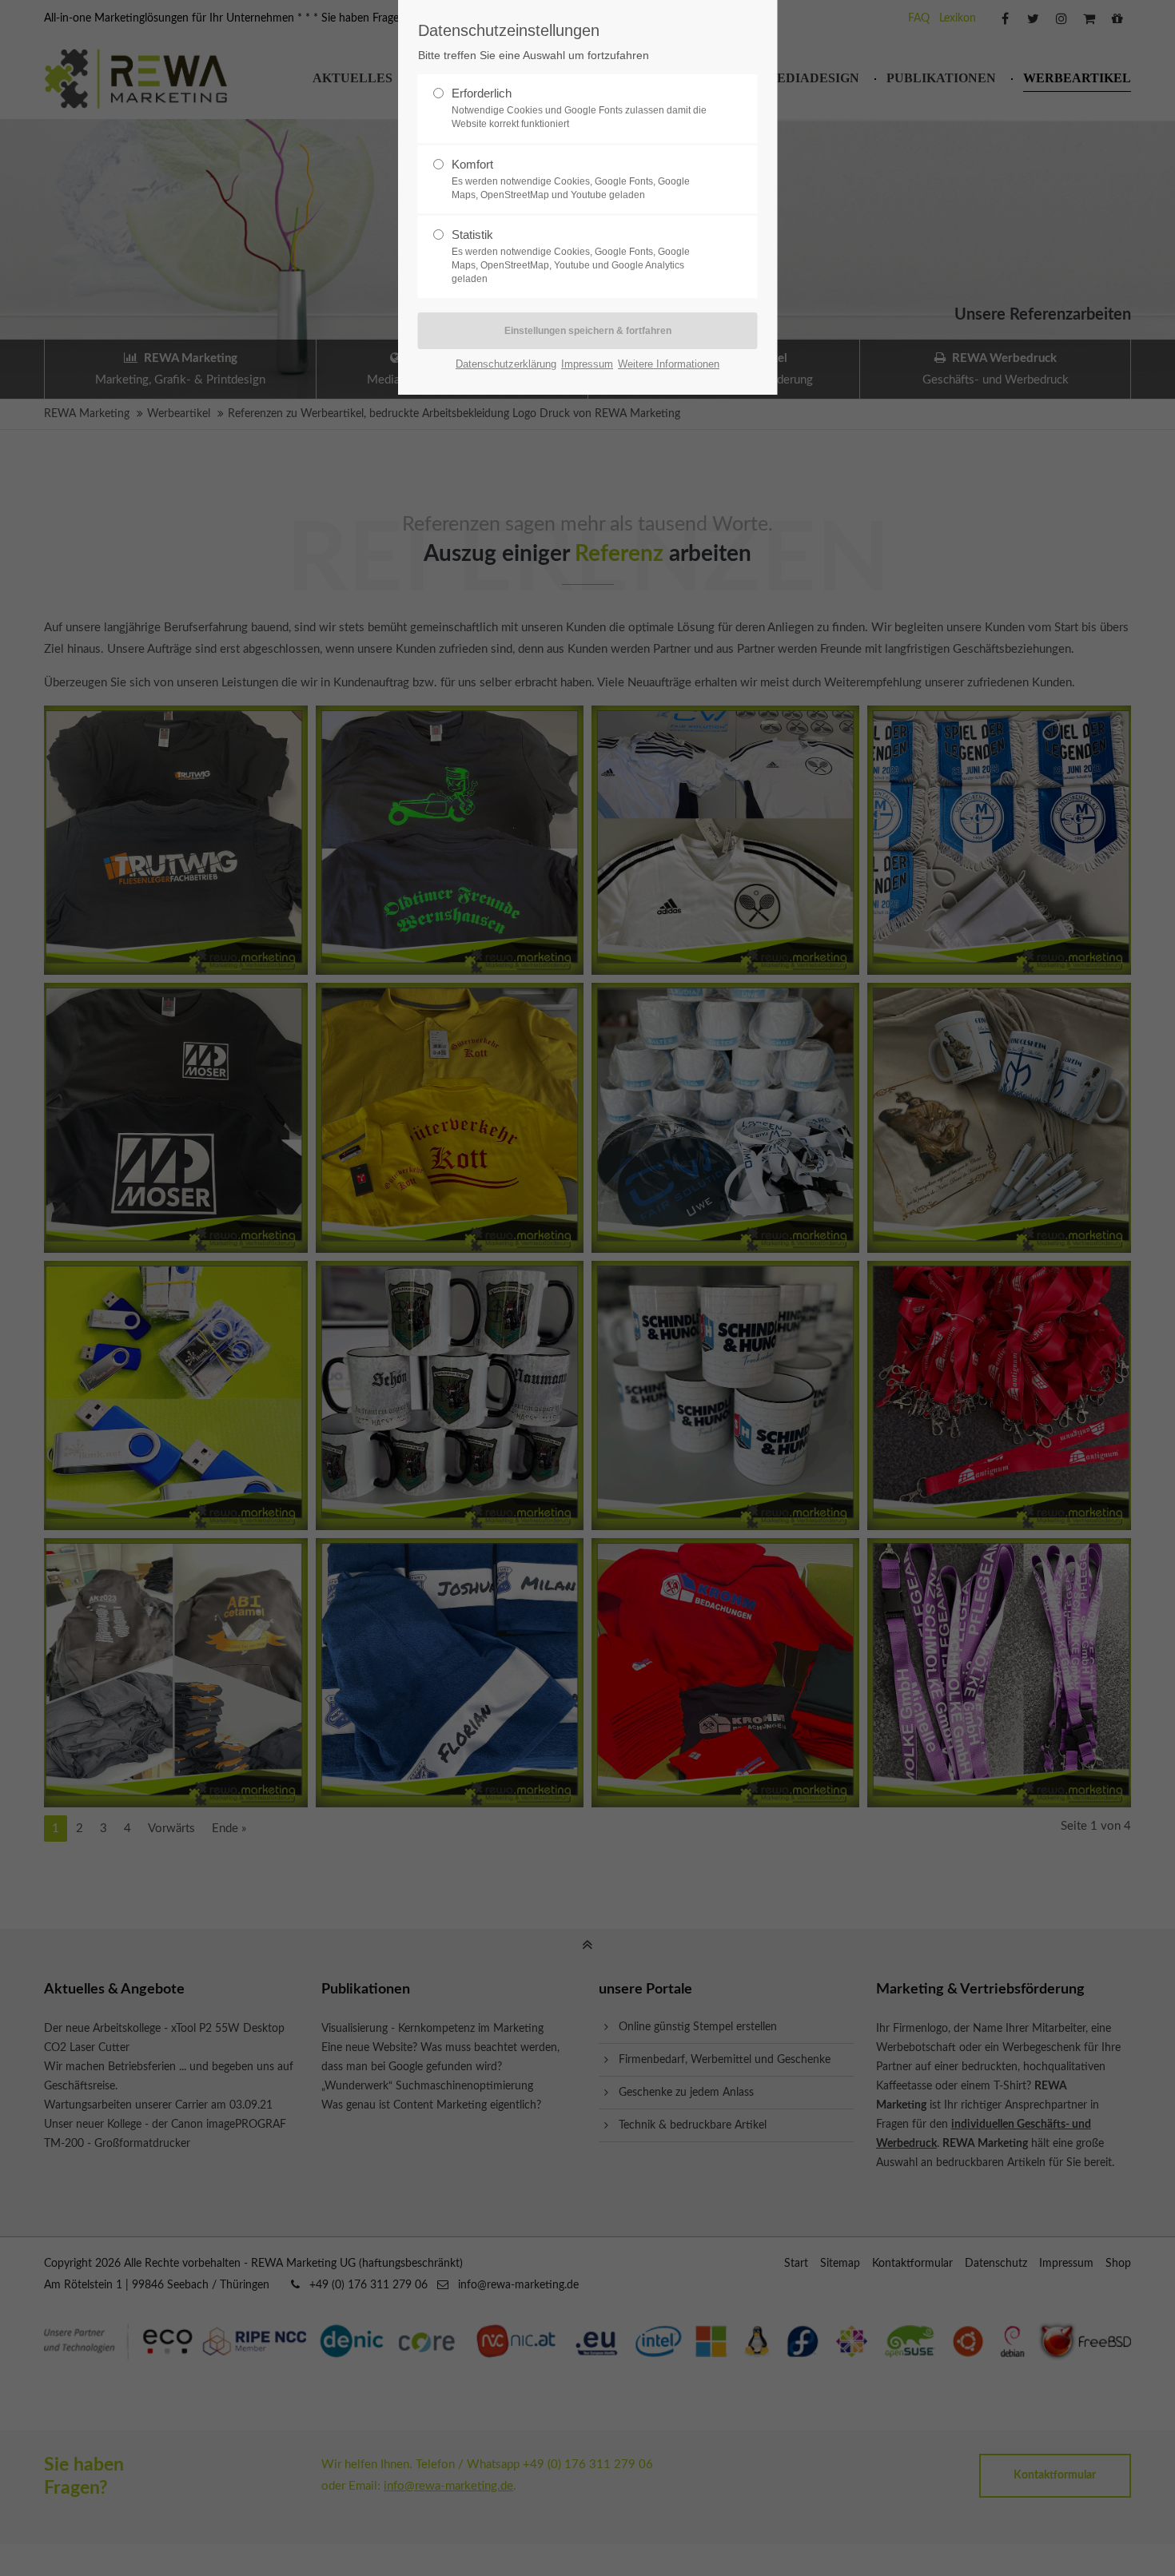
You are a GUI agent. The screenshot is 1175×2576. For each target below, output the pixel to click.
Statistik (571, 256)
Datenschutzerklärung (506, 364)
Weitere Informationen (669, 364)
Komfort (571, 179)
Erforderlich (579, 108)
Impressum (587, 364)
